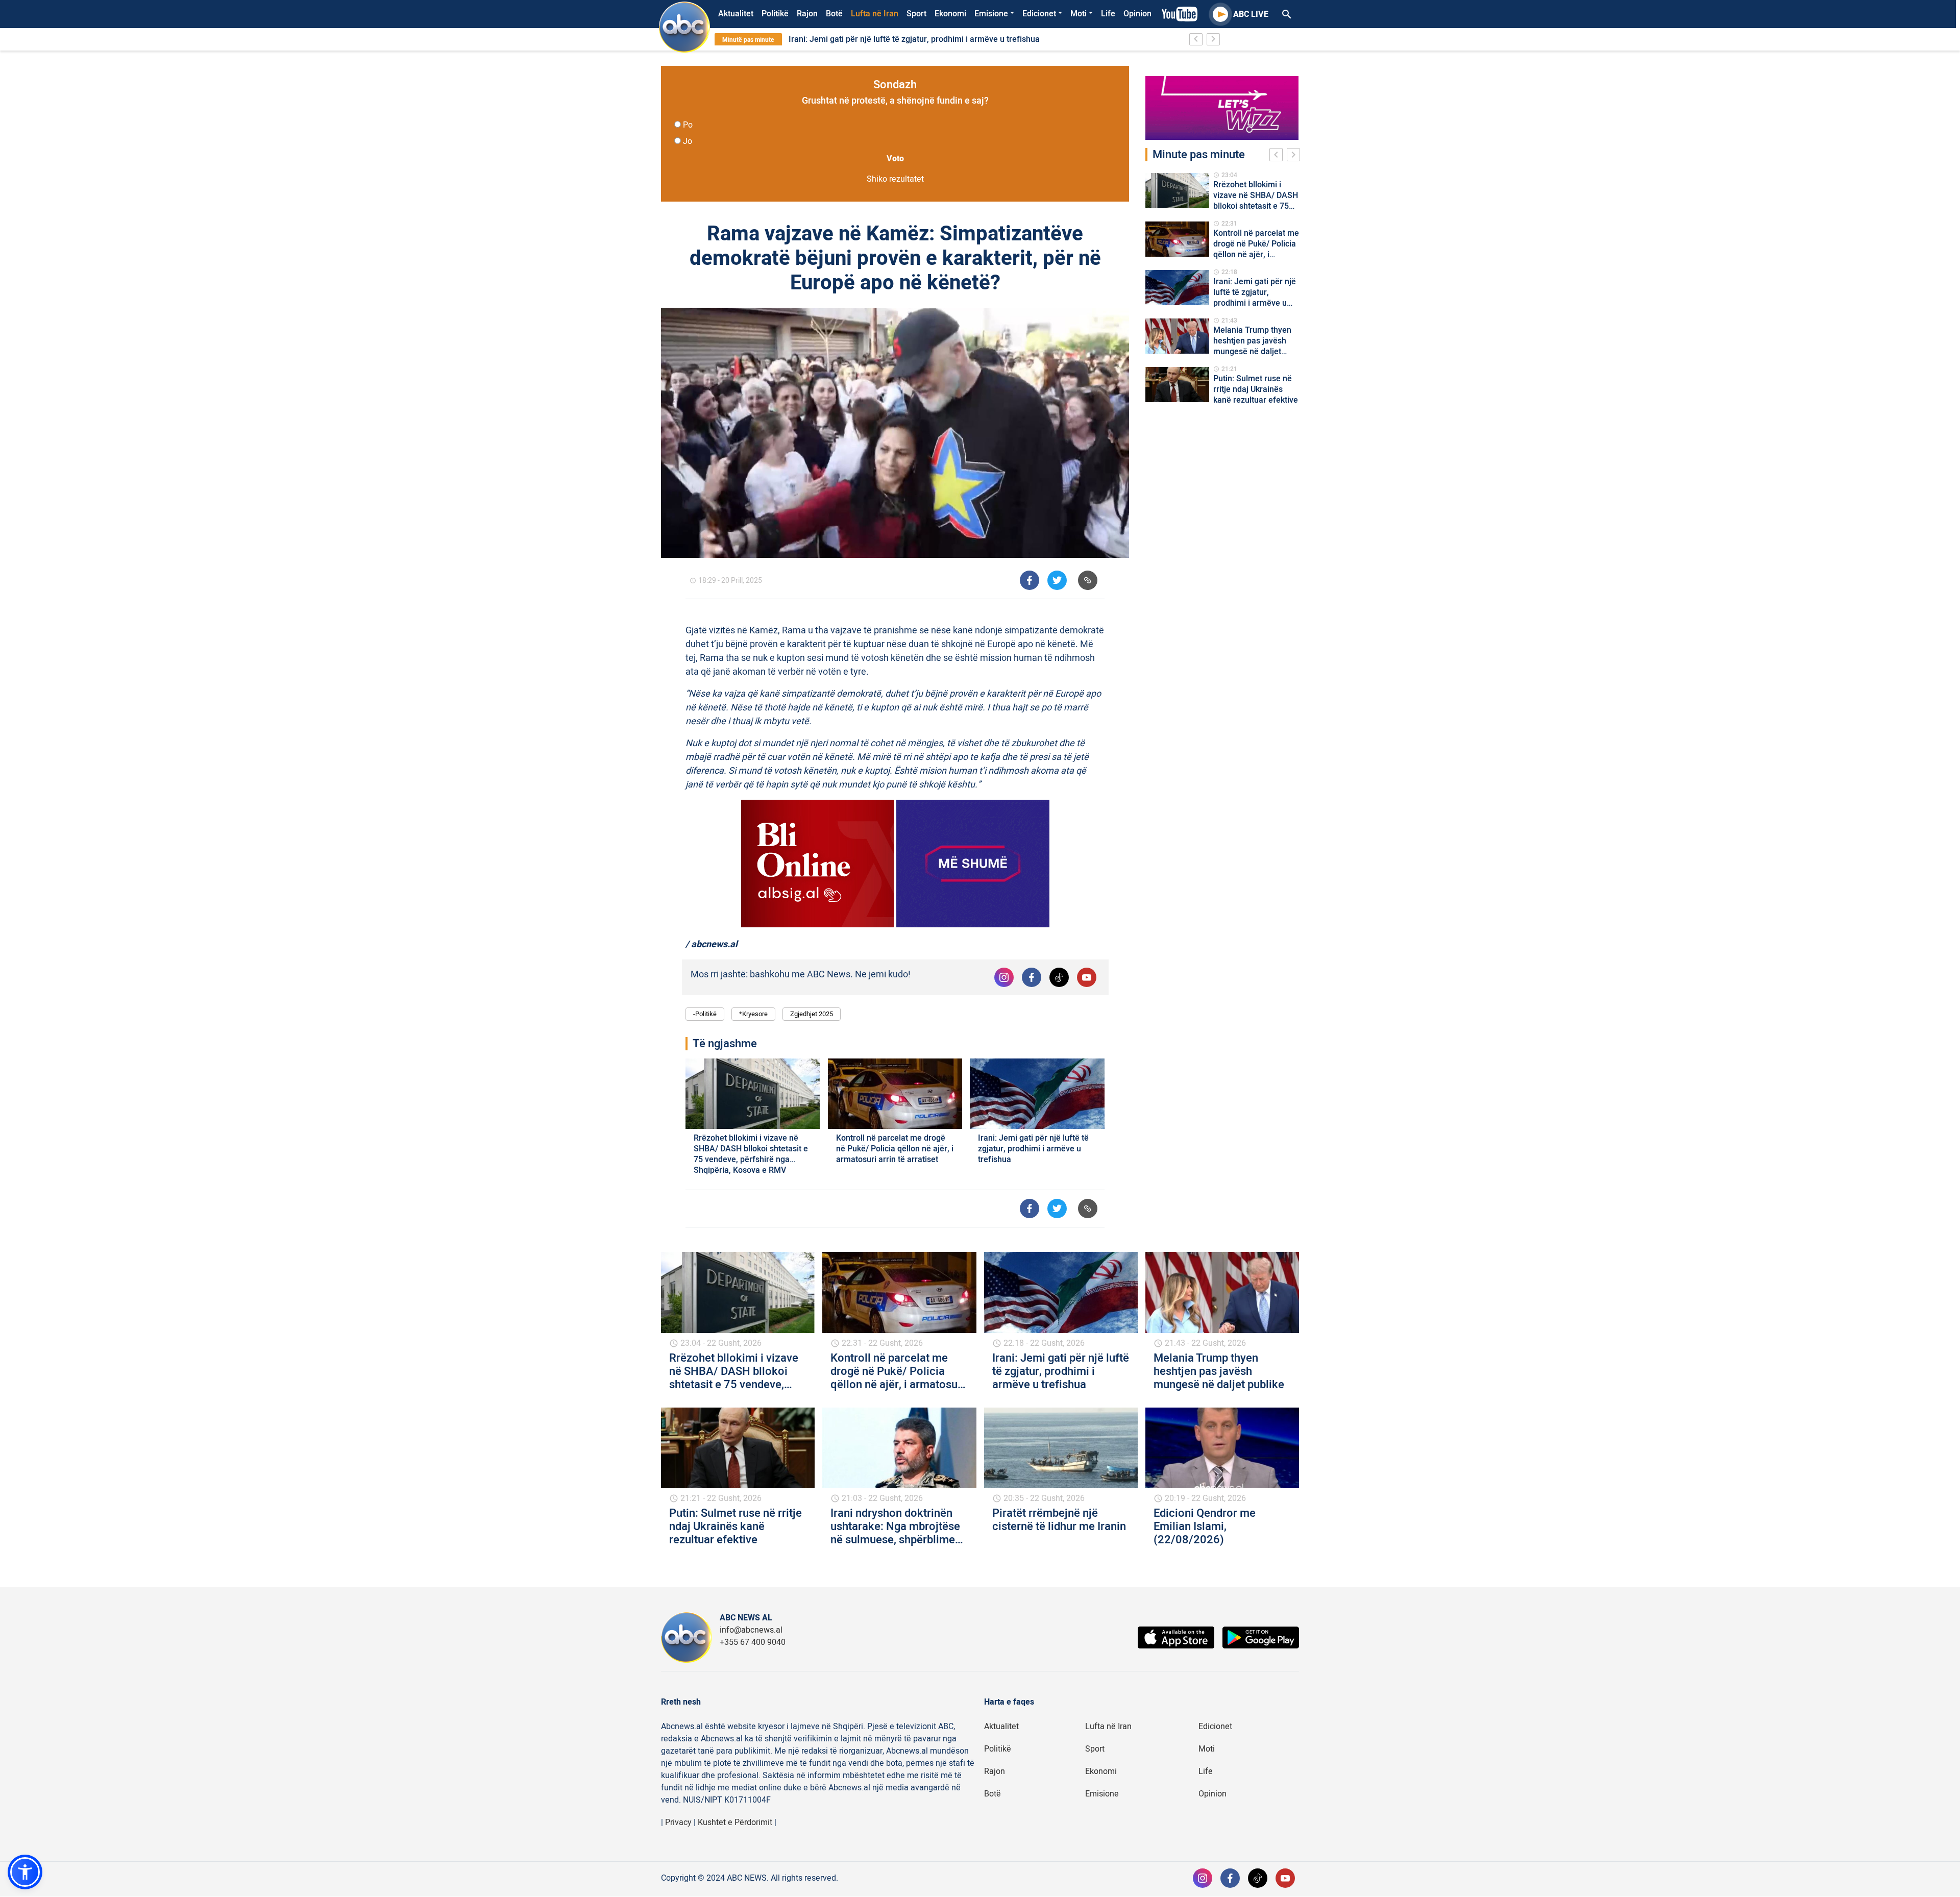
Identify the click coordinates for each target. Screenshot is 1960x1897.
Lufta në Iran (875, 14)
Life (1108, 14)
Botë (834, 14)
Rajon (807, 14)
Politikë (775, 14)
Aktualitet (736, 14)
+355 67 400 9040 (753, 1642)
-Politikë (705, 1014)
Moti (1079, 14)
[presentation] (1278, 156)
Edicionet (1039, 14)
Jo (688, 141)
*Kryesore (753, 1014)
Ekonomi (950, 14)
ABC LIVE (1251, 14)
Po (688, 125)
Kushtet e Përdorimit (735, 1822)
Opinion (1137, 14)
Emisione (991, 14)
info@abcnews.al (751, 1630)
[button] (25, 1872)
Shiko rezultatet (895, 179)
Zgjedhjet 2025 (812, 1014)
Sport (916, 14)
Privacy (678, 1822)
